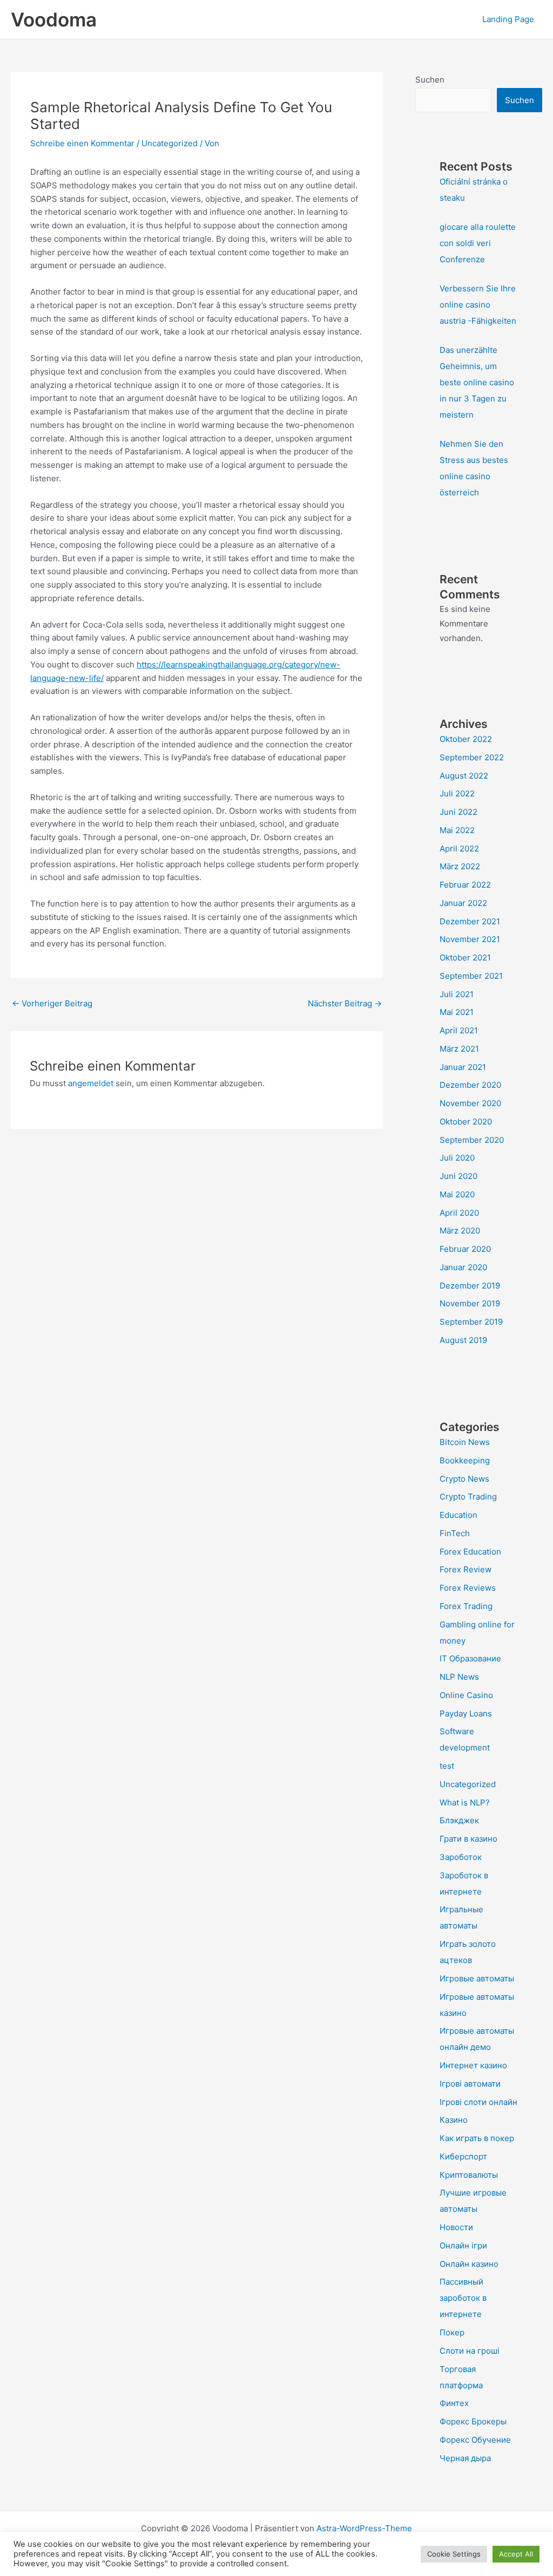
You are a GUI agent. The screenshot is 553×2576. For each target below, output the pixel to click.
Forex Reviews (468, 1588)
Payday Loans (466, 1713)
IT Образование (470, 1658)
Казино (454, 2120)
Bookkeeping (465, 1460)
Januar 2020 (463, 1267)
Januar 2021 (463, 1067)
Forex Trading (466, 1606)
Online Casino (466, 1695)
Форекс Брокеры (473, 2421)
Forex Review (466, 1569)
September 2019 (471, 1322)
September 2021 (471, 976)
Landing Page (508, 19)
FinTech (455, 1533)
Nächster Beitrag (345, 1003)
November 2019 (470, 1303)
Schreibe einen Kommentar (82, 143)
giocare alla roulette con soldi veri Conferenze (478, 243)
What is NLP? (465, 1802)
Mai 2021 (457, 1012)
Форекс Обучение (475, 2440)
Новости (456, 2227)
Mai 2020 (457, 1194)
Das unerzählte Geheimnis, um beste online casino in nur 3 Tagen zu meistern (477, 382)
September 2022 (472, 757)
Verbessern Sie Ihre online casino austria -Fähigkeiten (478, 305)
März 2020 (460, 1231)
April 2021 (459, 1030)
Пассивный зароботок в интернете (463, 2298)
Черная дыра (465, 2458)
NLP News (459, 1677)
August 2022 (464, 776)
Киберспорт (463, 2156)
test (447, 1766)
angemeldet (91, 1083)
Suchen (430, 80)
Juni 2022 (458, 812)
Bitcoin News (465, 1442)
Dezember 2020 (470, 1085)
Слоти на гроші (470, 2351)
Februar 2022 (465, 885)
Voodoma (54, 19)
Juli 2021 (457, 994)
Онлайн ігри (463, 2246)
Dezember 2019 (470, 1286)
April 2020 (459, 1213)
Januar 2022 (463, 903)
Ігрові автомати (470, 2084)
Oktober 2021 (465, 958)
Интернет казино (473, 2065)
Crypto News (464, 1479)
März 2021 (459, 1049)
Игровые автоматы (477, 1978)
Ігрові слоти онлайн (478, 2102)
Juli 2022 (457, 793)
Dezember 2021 (470, 921)
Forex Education (470, 1552)
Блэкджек (459, 1820)
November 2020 (470, 1103)
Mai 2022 (457, 830)
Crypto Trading (468, 1497)
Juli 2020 (457, 1158)
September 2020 (472, 1140)
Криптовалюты (469, 2175)
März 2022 (460, 866)
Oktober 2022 (466, 739)
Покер (452, 2332)
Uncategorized (170, 143)
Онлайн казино (469, 2264)
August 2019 (463, 1340)
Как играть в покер (477, 2138)
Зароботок (461, 1857)
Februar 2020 (465, 1249)
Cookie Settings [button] (454, 2554)
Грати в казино (468, 1839)
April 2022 (459, 849)
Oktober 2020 (466, 1122)
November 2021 (470, 939)
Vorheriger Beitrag (52, 1003)
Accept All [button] (516, 2554)
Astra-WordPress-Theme (364, 2528)
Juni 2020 (458, 1176)
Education (458, 1515)
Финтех (454, 2403)
